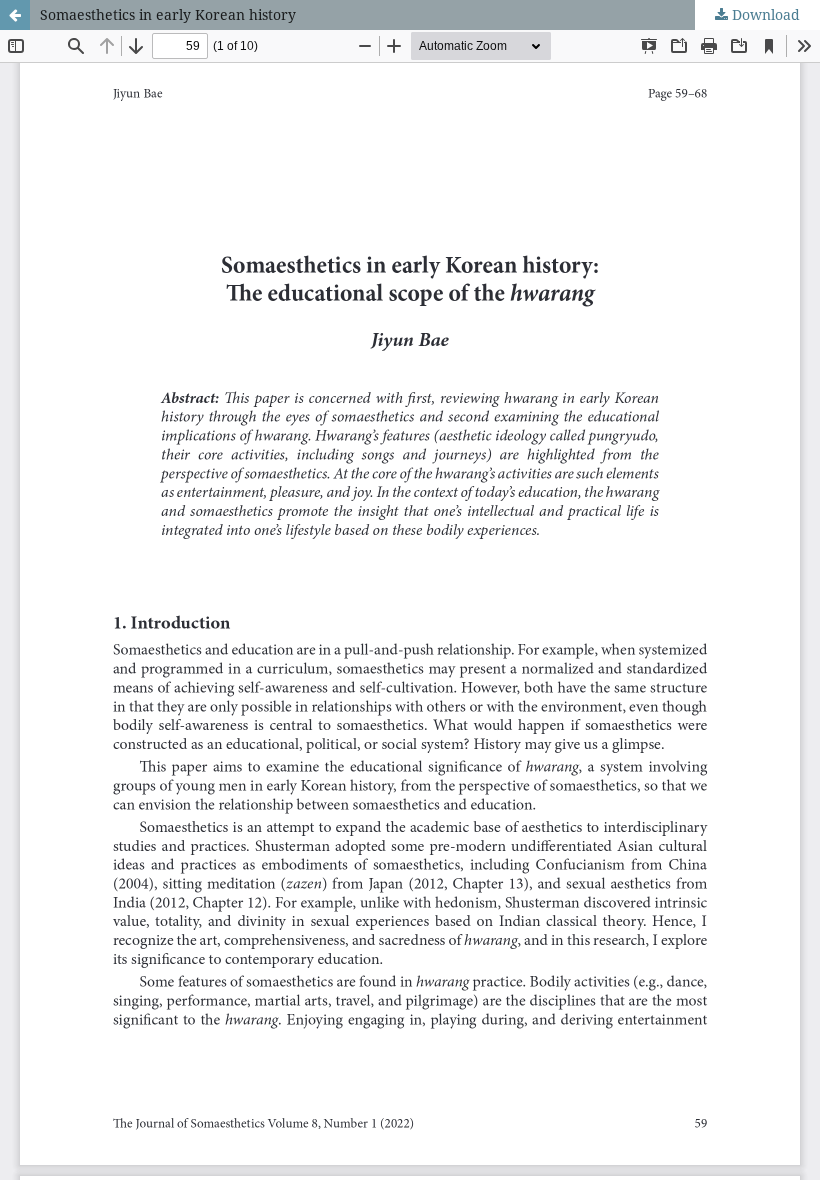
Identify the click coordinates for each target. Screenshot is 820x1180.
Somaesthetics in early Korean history (168, 14)
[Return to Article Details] (15, 15)
